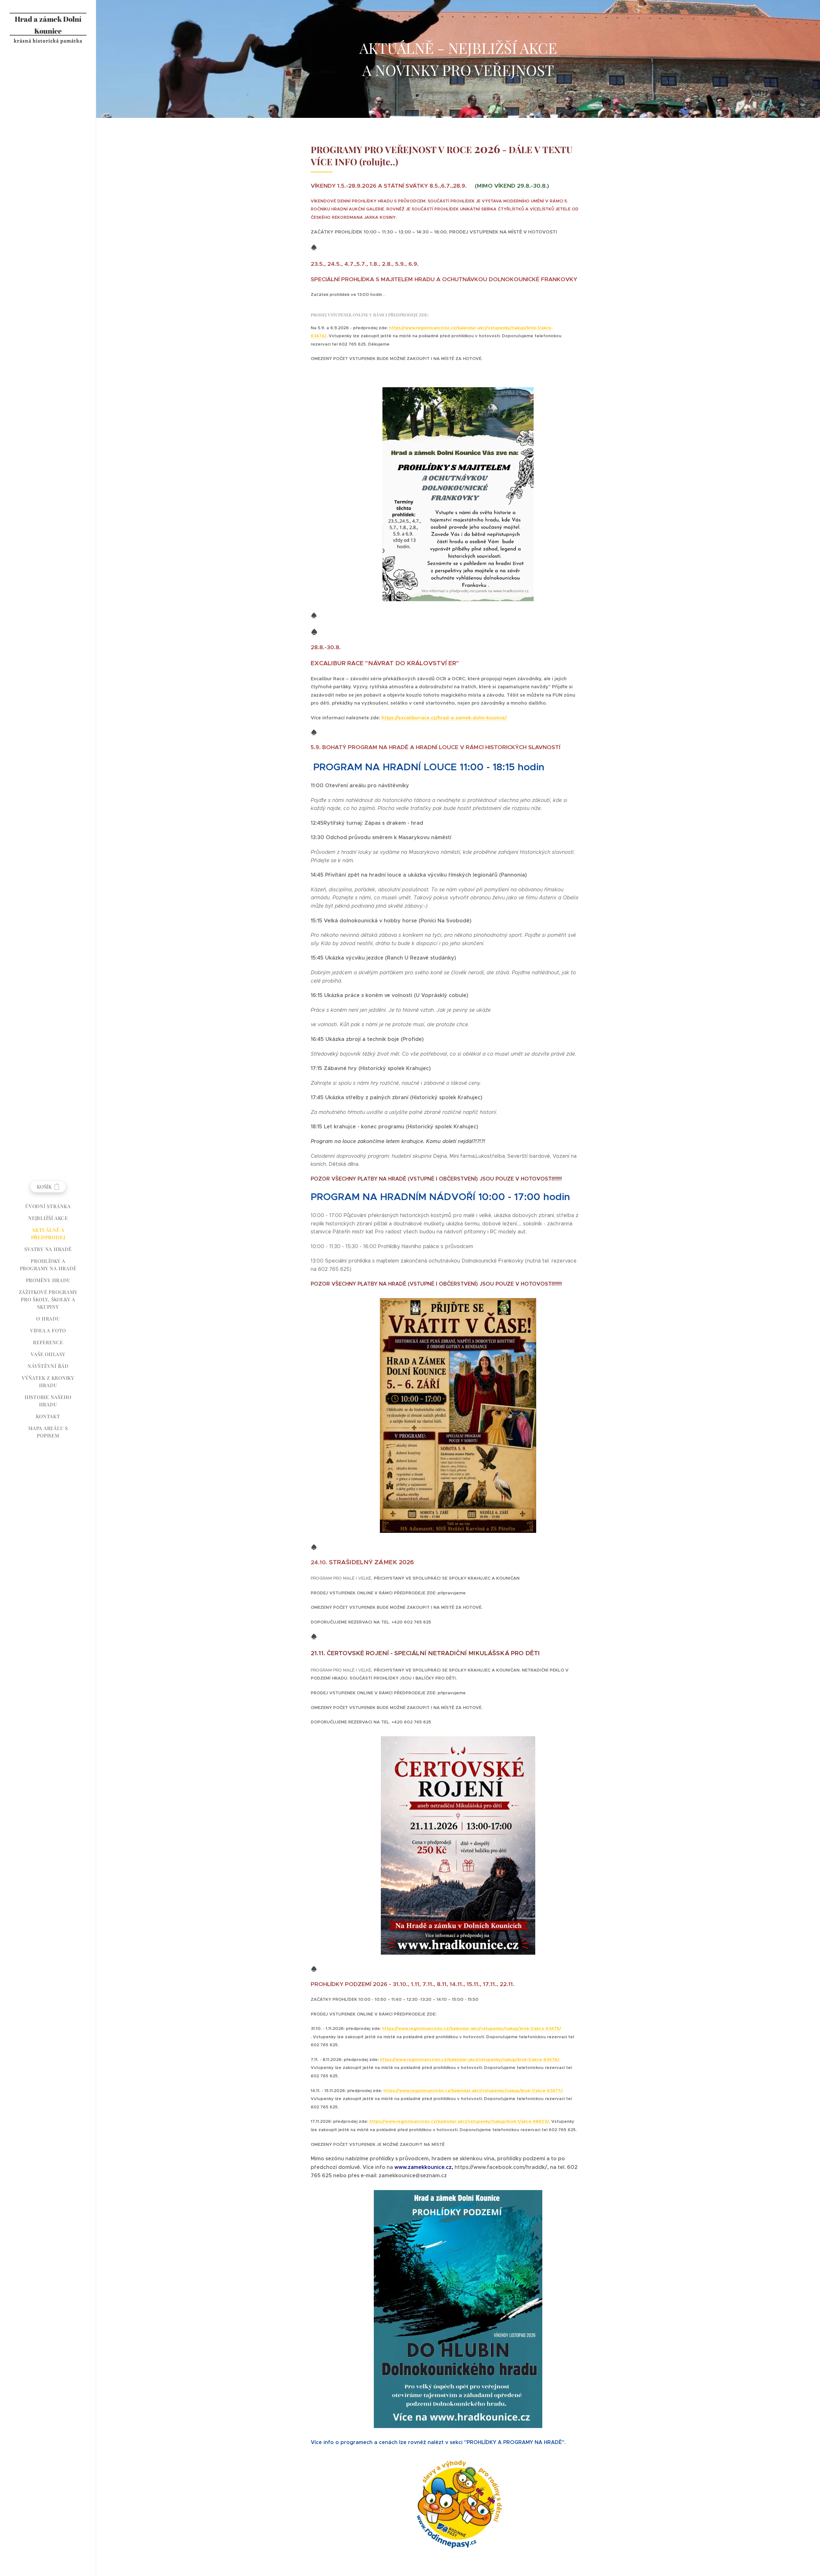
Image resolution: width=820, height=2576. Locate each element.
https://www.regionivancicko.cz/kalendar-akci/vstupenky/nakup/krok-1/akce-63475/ (472, 2028)
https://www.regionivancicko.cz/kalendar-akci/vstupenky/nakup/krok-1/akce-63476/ (470, 2060)
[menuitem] (48, 1206)
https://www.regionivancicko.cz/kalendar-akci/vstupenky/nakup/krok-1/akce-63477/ (473, 2091)
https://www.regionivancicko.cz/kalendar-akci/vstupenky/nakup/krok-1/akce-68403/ (459, 2121)
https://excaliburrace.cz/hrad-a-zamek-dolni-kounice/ (444, 718)
